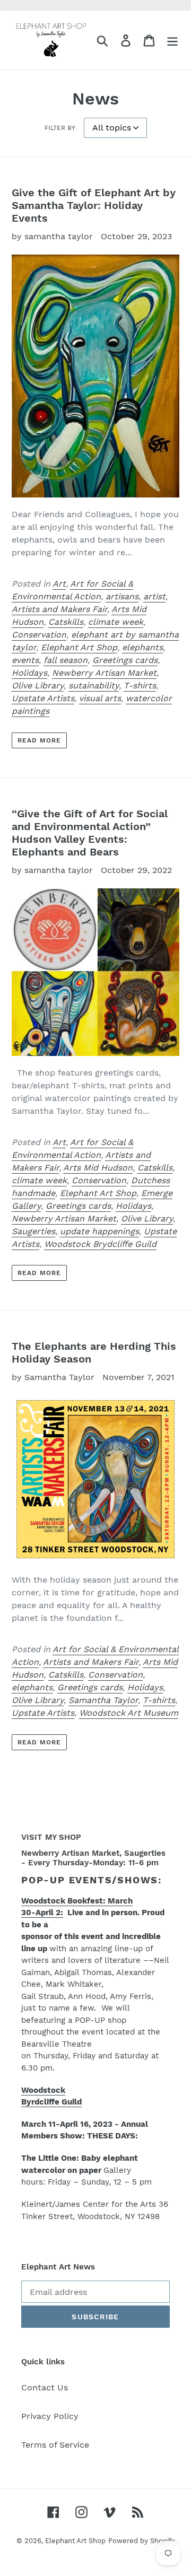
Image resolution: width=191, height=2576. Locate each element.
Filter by (60, 128)
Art (59, 584)
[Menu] (172, 40)
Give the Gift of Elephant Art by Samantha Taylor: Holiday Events (94, 205)
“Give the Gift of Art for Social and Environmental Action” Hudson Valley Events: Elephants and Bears (90, 833)
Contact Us (45, 2387)
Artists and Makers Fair (59, 609)
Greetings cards (125, 660)
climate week (116, 622)
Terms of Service (55, 2445)
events (25, 660)
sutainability (94, 686)
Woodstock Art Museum (129, 1713)
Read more (39, 740)
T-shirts (140, 686)
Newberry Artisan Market (104, 673)
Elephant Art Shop (79, 647)
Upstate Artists (43, 698)
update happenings (99, 1231)
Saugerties (33, 1231)
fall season (66, 660)
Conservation (39, 635)
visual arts (100, 698)
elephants (142, 647)
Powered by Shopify (142, 2541)
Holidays (29, 673)
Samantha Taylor (103, 1700)
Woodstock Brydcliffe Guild (100, 1244)
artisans (122, 596)
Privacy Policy (50, 2416)
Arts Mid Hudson (98, 1168)
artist (154, 596)
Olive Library (38, 686)
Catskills (66, 622)
